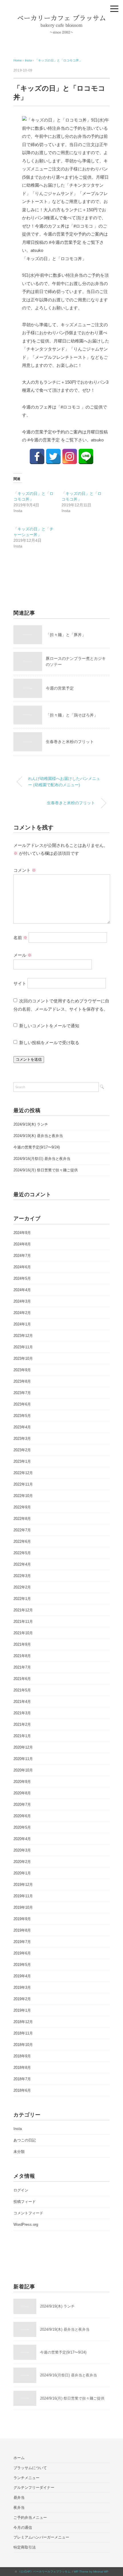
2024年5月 (22, 1278)
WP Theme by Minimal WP (91, 2572)
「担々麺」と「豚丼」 (66, 635)
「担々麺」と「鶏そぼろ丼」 (72, 715)
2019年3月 (22, 1987)
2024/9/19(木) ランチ (31, 1124)
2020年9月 (22, 1782)
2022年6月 (22, 1541)
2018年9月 (22, 2056)
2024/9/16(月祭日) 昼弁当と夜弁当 (42, 1159)
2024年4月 (22, 1290)
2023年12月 (23, 1336)
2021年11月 (23, 1622)
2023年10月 (23, 1358)
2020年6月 (22, 1816)
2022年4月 (22, 1564)
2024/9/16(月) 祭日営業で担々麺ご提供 (46, 1170)
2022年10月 (23, 1496)
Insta (18, 2129)
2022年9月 (22, 1507)
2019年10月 (23, 1907)
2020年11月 (23, 1759)
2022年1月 (22, 1599)
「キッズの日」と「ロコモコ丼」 (58, 60)
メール (23, 955)
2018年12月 (23, 2022)
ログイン (21, 2190)
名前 (20, 938)
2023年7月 (22, 1393)
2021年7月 (22, 1667)
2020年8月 (22, 1793)
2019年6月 (22, 1953)
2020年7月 (22, 1804)
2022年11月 (23, 1484)
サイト (20, 983)
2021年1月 (22, 1736)
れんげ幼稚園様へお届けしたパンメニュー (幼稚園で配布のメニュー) (64, 782)
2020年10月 (23, 1770)
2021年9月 (22, 1644)
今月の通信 (23, 2528)
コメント (25, 870)
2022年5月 (22, 1553)
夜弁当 (19, 2508)
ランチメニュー (26, 2478)
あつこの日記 (25, 2140)
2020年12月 (23, 1747)
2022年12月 (23, 1473)
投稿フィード (25, 2202)
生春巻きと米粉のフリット (71, 803)
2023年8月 (22, 1381)
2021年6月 (22, 1679)
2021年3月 (22, 1713)
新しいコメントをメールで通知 (49, 1026)
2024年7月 (22, 1256)
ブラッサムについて (30, 2468)
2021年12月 (23, 1610)
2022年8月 (22, 1519)
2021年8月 (22, 1656)
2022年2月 (22, 1587)
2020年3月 (22, 1850)
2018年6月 (22, 2090)
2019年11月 (23, 1896)
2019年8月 (22, 1930)
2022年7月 (22, 1530)
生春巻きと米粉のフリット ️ (70, 742)
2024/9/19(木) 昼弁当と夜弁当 (38, 1136)
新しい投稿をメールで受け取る (49, 1043)
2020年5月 (22, 1827)
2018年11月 (23, 2033)
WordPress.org (26, 2224)
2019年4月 (22, 1976)
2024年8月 (22, 1244)
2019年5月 (22, 1965)
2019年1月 (22, 2010)
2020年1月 (22, 1873)
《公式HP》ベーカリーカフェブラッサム (44, 2572)
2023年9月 (22, 1370)
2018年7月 (22, 2079)
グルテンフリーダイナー (34, 2488)
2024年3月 (22, 1301)
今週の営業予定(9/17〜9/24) (37, 1147)
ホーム (19, 2458)
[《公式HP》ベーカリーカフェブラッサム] (61, 18)
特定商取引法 (25, 2547)
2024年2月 (22, 1313)
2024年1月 (22, 1324)
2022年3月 (22, 1576)
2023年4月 (22, 1427)
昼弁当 (19, 2498)
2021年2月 (22, 1724)
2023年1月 (22, 1461)
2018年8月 (22, 2068)
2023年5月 (22, 1416)
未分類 (19, 2152)
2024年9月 (22, 1233)
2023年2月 (22, 1450)
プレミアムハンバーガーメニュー (41, 2537)
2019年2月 (22, 1999)
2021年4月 (22, 1702)
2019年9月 (22, 1919)
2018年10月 (23, 2045)
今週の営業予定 (60, 688)
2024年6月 (22, 1267)
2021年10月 (23, 1633)
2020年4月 (22, 1839)
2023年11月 (23, 1347)
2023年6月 (22, 1404)
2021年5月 (22, 1690)
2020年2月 (22, 1862)
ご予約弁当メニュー (30, 2518)
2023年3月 (22, 1439)
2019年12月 (23, 1885)
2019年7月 (22, 1942)
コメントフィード (28, 2213)
